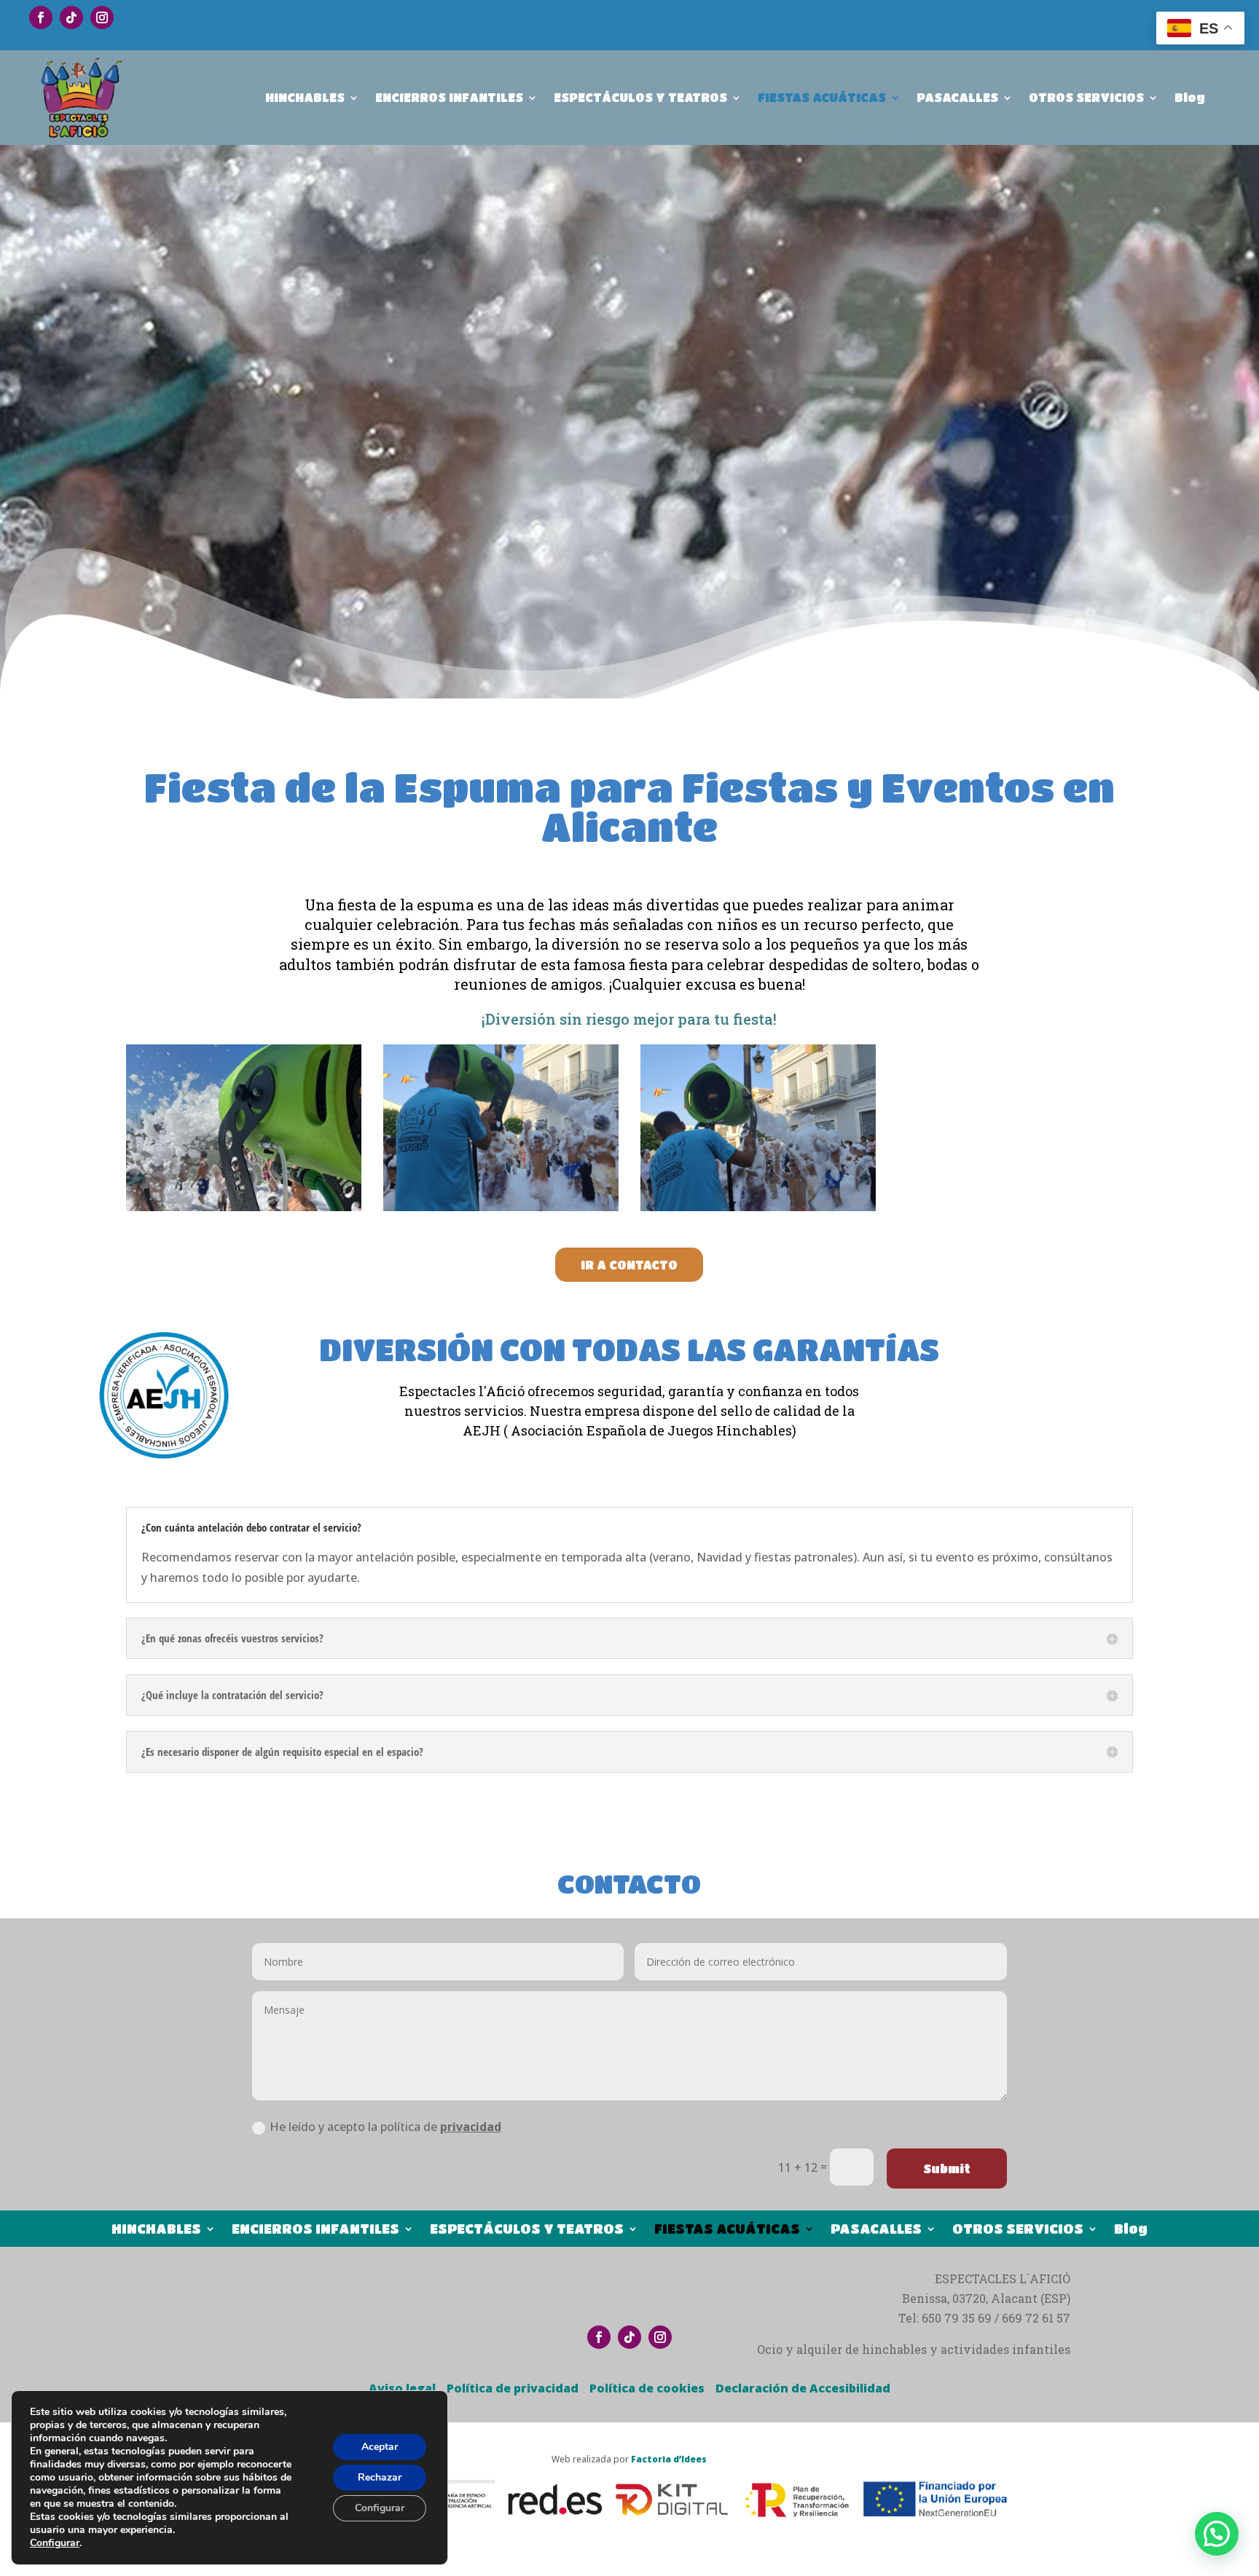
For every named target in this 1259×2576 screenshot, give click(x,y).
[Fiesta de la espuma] (244, 1207)
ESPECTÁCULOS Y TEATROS (640, 97)
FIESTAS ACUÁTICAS (822, 97)
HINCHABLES (305, 97)
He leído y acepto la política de (385, 2127)
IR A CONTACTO (629, 1265)
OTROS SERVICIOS (1086, 97)
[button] (1217, 2534)
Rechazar (380, 2477)
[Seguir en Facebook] (41, 17)
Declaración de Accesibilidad (803, 2388)
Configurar (55, 2543)
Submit (947, 2169)
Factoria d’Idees (669, 2459)
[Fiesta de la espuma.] (758, 1207)
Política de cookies (647, 2388)
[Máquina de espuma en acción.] (501, 1207)
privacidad (471, 2127)
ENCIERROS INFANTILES (449, 97)
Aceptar (380, 2447)
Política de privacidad (513, 2388)
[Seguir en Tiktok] (71, 17)
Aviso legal (402, 2388)
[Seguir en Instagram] (102, 17)
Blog (1190, 97)
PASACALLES (957, 97)
